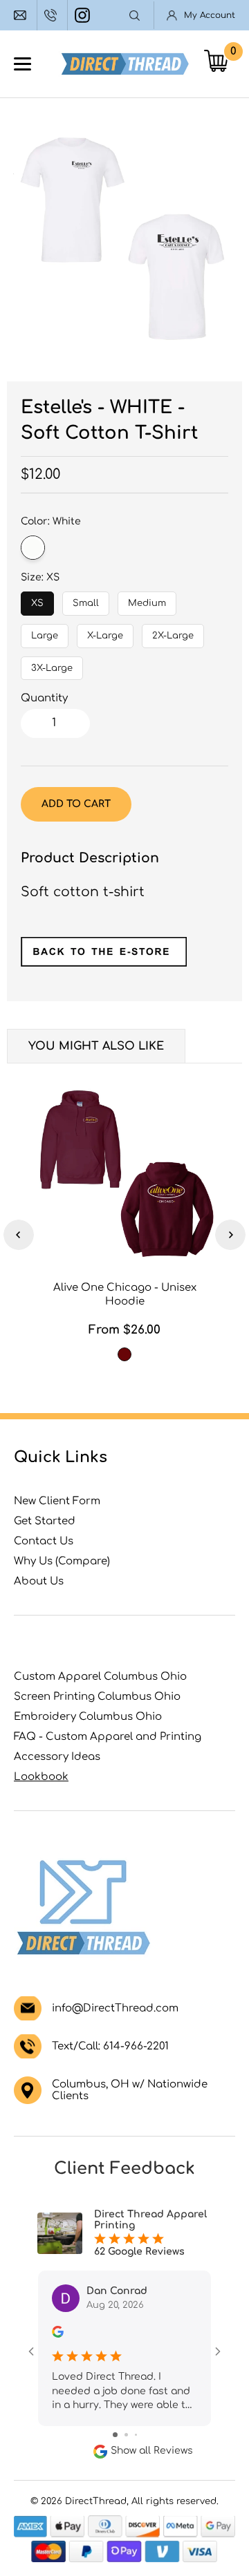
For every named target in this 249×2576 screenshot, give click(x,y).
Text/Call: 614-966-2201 (110, 2046)
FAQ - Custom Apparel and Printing (108, 1737)
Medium (147, 600)
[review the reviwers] (58, 2334)
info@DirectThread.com (22, 15)
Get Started (45, 1521)
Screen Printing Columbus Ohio (97, 1697)
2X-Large (173, 632)
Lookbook (41, 1777)
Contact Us (44, 1541)
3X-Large (52, 665)
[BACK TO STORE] (104, 962)
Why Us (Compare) (62, 1561)
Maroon (124, 1354)
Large (45, 632)
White (33, 548)
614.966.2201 (52, 15)
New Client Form (57, 1501)
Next (230, 1235)
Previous (19, 1235)
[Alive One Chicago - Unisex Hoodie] (124, 1174)
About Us (39, 1581)
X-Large (105, 632)
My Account (210, 15)
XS (38, 600)
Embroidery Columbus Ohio (88, 1717)
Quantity (44, 698)
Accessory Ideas (57, 1757)
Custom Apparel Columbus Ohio (100, 1677)
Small (86, 600)
